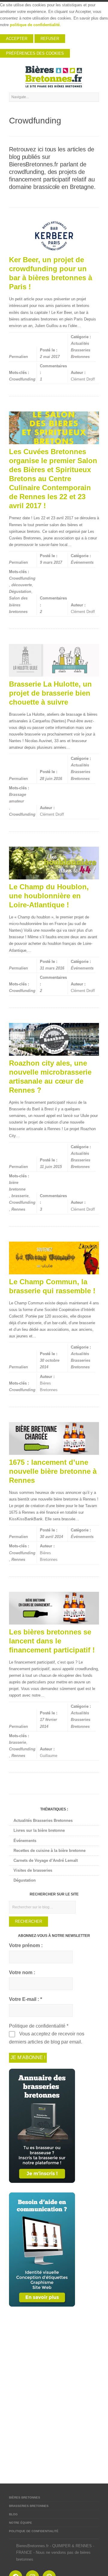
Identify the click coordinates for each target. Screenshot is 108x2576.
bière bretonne (17, 1186)
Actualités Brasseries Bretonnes (81, 350)
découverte (22, 585)
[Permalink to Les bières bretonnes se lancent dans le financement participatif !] (54, 1608)
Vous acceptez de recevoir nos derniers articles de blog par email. (47, 2038)
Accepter (17, 39)
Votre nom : (22, 1972)
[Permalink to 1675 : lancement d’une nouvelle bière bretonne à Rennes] (54, 1438)
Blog (13, 2514)
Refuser (50, 39)
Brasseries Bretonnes (29, 2506)
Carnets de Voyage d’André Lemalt (46, 1860)
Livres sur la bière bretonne (39, 1830)
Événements (82, 562)
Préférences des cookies (35, 53)
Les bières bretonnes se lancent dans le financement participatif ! (52, 1641)
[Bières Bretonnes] (54, 77)
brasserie (20, 1196)
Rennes (18, 1209)
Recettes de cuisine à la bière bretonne (49, 1851)
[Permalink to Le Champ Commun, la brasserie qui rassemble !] (54, 1258)
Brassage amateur (18, 798)
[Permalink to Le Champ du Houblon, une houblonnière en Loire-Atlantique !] (54, 863)
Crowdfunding (22, 379)
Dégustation (20, 592)
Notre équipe (21, 2523)
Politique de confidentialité (34, 2531)
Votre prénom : (26, 1945)
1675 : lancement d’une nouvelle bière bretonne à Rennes (53, 1471)
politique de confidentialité (35, 25)
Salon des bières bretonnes (18, 605)
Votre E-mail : (25, 1999)
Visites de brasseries (33, 1870)
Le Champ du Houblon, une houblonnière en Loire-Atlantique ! (49, 896)
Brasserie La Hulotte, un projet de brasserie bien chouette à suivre (50, 693)
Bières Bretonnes (25, 2497)
